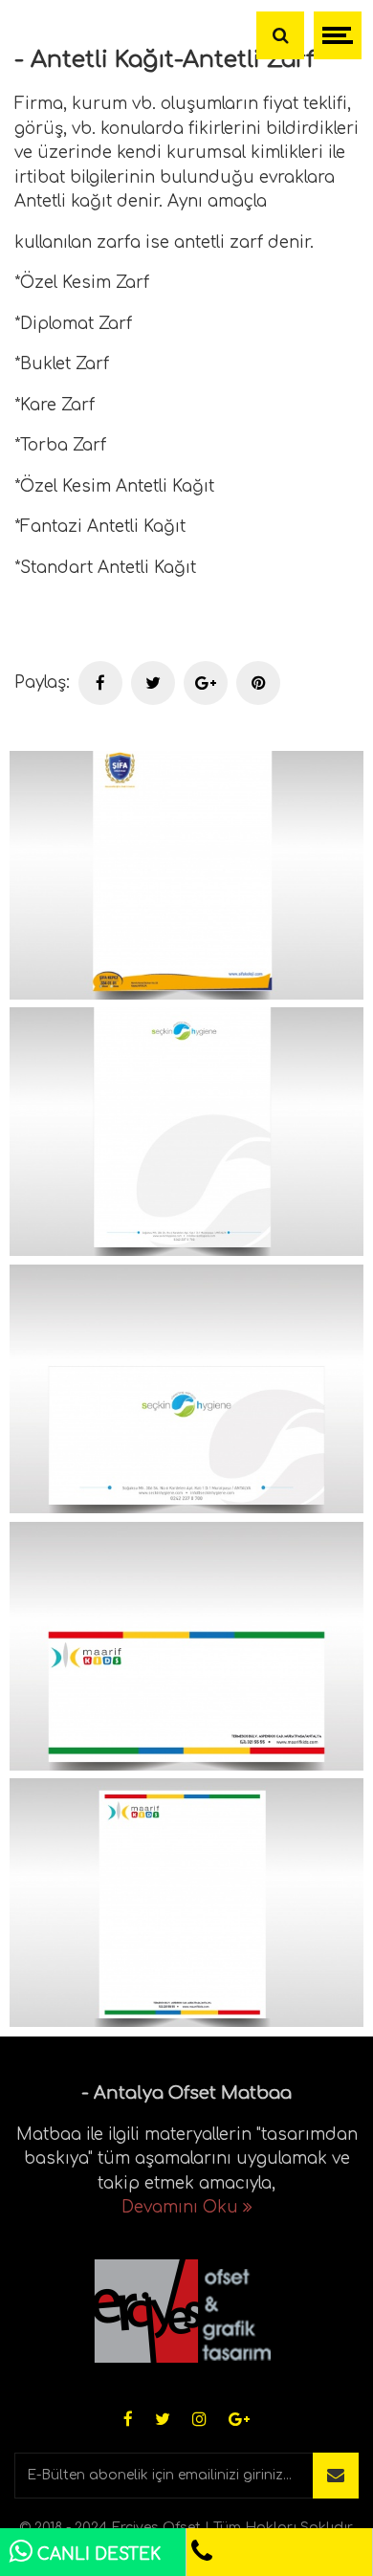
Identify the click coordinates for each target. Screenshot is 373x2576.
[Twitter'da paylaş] (153, 683)
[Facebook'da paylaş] (100, 683)
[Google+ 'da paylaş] (206, 683)
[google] (239, 2420)
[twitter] (163, 2420)
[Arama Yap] (280, 35)
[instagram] (199, 2420)
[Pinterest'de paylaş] (258, 683)
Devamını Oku (182, 2207)
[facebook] (128, 2420)
